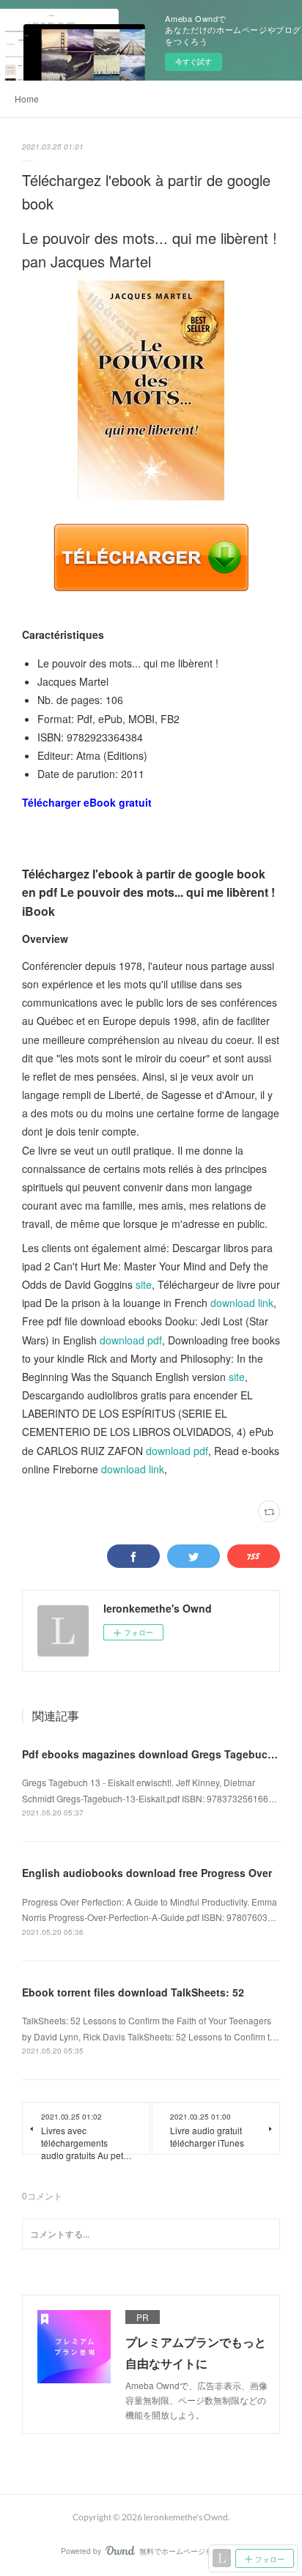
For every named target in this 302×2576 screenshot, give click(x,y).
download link (242, 1303)
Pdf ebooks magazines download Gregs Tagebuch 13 (155, 1754)
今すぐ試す (194, 62)
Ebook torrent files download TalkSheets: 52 (133, 1992)
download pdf (131, 1340)
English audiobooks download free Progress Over (147, 1873)
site (144, 1284)
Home (27, 99)
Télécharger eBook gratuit (87, 802)
